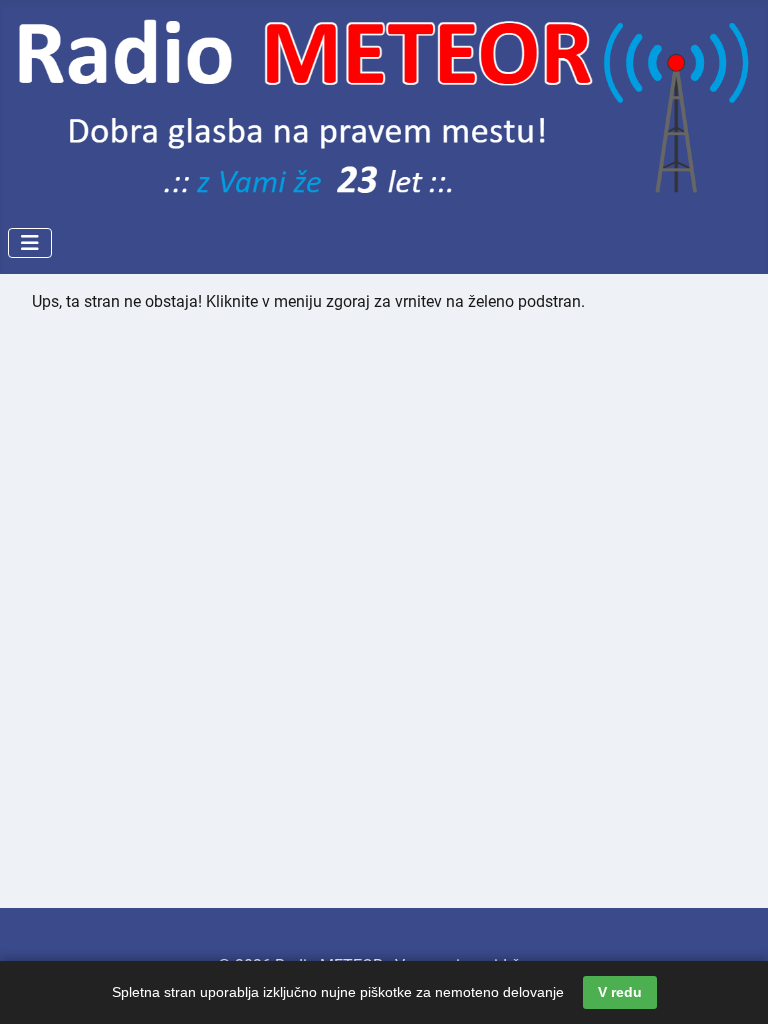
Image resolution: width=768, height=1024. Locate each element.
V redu (620, 992)
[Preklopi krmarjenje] (30, 243)
